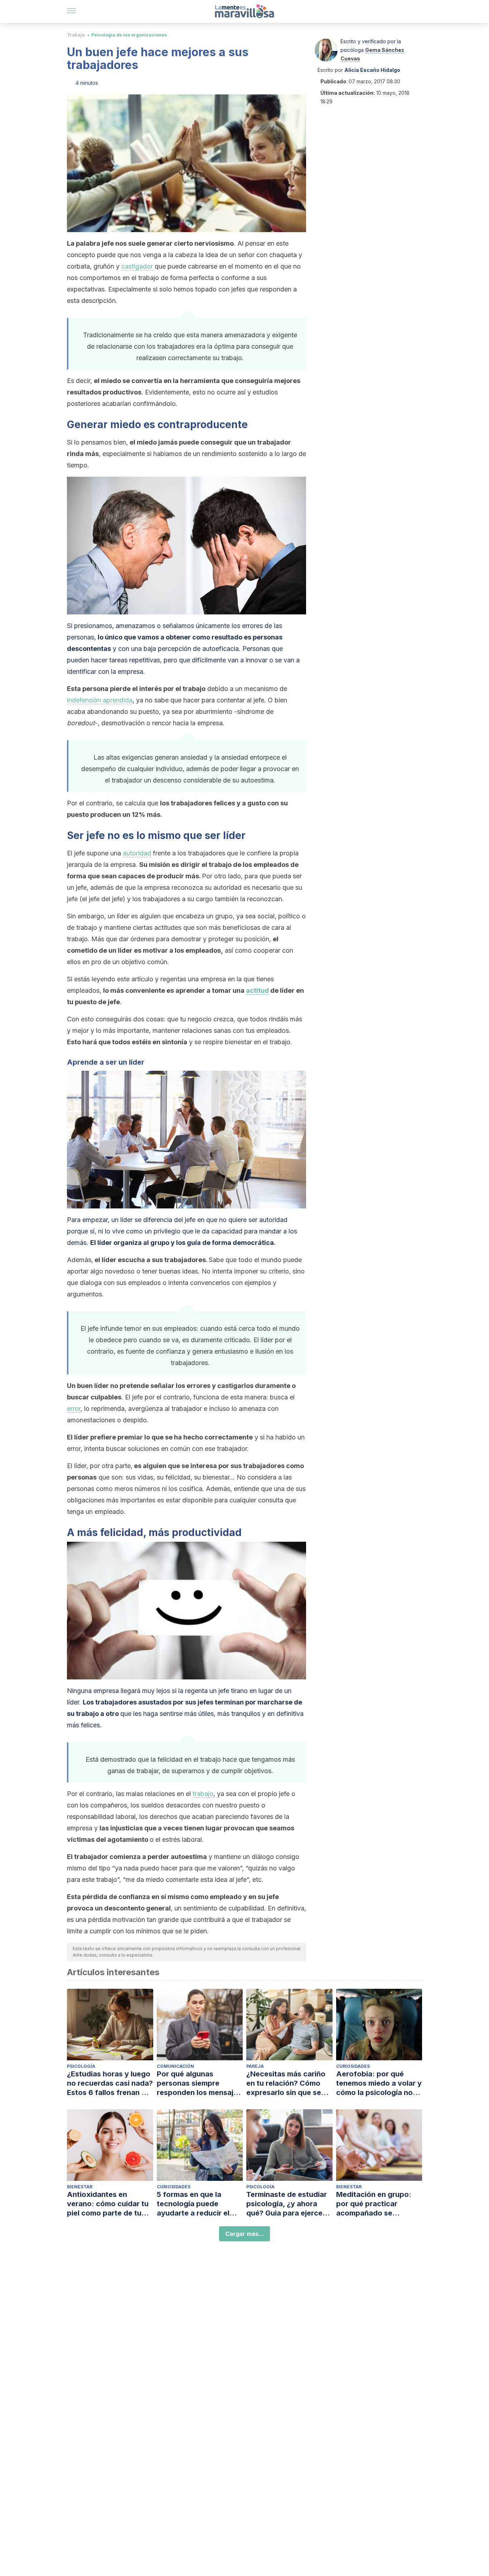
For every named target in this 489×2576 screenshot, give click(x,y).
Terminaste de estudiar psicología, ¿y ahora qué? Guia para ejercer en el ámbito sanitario (287, 2204)
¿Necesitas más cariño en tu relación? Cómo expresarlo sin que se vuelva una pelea (286, 2083)
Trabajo (76, 35)
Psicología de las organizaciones (129, 35)
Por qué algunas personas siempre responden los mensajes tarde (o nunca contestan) (199, 2083)
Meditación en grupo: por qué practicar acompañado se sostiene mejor (374, 2204)
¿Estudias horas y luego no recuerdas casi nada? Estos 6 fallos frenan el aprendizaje (110, 2083)
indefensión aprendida (100, 700)
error (74, 1409)
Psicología (81, 2066)
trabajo (203, 1794)
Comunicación (175, 2066)
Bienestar (80, 2187)
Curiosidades (353, 2066)
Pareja (255, 2066)
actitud (257, 990)
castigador (138, 266)
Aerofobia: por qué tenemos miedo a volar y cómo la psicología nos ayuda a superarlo (379, 2083)
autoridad (137, 853)
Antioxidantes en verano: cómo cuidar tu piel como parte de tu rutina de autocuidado (108, 2204)
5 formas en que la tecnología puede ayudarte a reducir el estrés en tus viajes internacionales (193, 2204)
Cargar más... (245, 2234)
